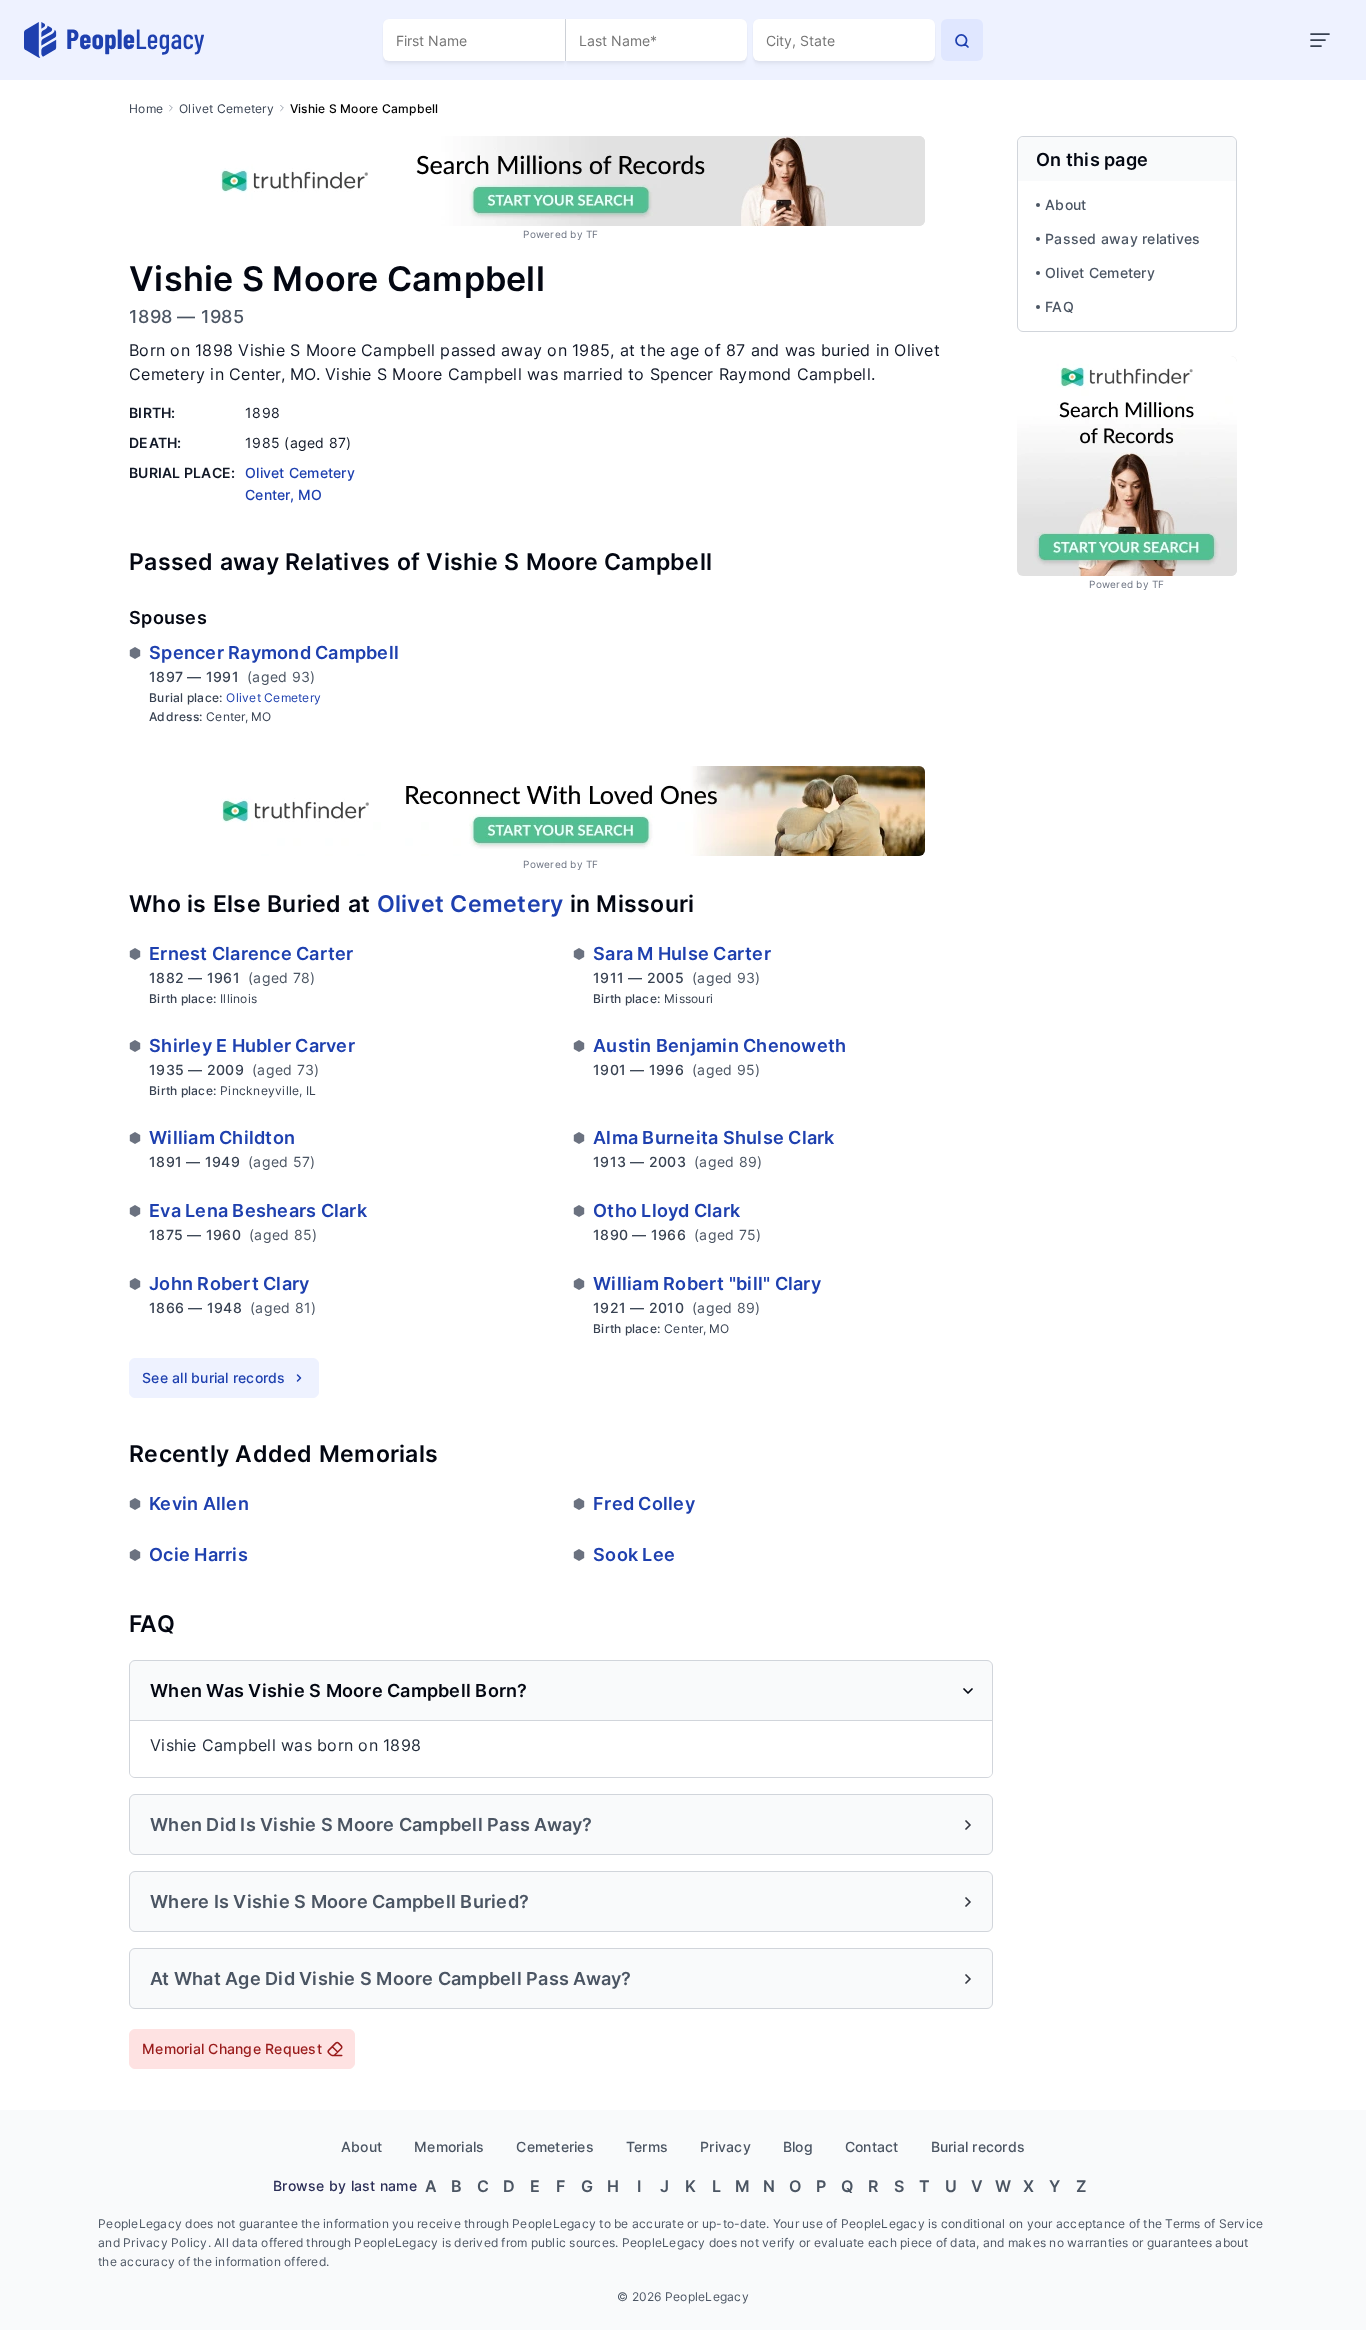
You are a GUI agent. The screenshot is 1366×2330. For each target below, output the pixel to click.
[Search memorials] (962, 40)
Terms (647, 2146)
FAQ (1059, 306)
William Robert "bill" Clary (707, 1283)
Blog (798, 2146)
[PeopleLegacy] (115, 40)
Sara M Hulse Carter (682, 953)
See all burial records (214, 1377)
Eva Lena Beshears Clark (258, 1210)
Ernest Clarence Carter (251, 953)
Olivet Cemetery (226, 108)
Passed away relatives (1122, 238)
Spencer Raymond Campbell (274, 652)
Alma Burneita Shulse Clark (714, 1137)
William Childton (222, 1137)
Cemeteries (555, 2146)
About (1065, 204)
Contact (872, 2146)
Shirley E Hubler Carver (252, 1045)
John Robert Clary (229, 1283)
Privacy (725, 2146)
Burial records (978, 2146)
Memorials (449, 2146)
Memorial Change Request (232, 2048)
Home (146, 108)
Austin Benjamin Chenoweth (719, 1045)
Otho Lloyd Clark (666, 1210)
